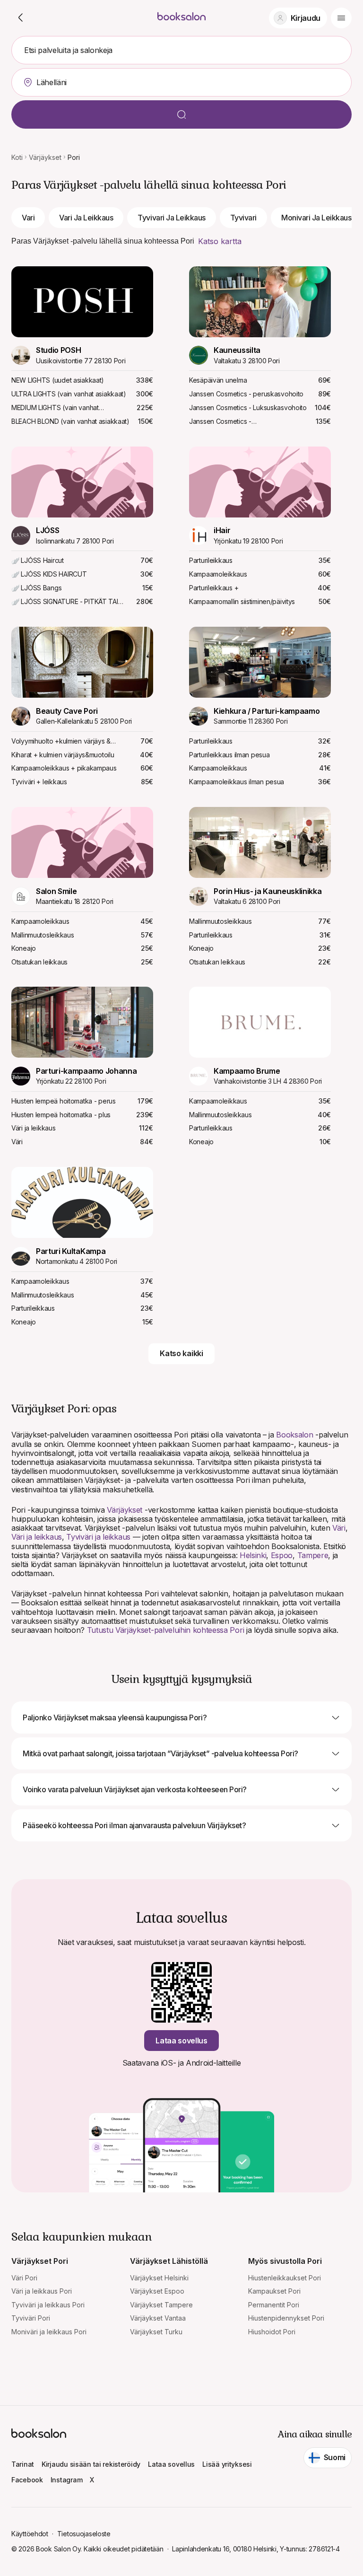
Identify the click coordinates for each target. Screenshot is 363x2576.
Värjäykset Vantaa (158, 2318)
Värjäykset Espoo (157, 2291)
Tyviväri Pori (31, 2318)
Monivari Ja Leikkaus (316, 218)
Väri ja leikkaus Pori (42, 2291)
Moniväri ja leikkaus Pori (49, 2332)
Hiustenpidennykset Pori (286, 2318)
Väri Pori (24, 2278)
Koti (17, 157)
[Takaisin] (21, 18)
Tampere (313, 1555)
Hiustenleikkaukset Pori (285, 2278)
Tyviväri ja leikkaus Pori (48, 2305)
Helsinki (253, 1555)
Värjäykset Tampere (161, 2305)
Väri (339, 1528)
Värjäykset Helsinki (159, 2278)
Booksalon (294, 1435)
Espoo (282, 1555)
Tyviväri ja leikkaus (98, 1537)
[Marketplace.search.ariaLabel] (181, 114)
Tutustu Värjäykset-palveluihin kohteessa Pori (166, 1630)
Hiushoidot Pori (272, 2332)
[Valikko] (341, 18)
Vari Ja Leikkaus (86, 218)
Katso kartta (220, 241)
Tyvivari (243, 218)
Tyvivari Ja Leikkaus (171, 218)
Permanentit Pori (274, 2305)
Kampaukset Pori (274, 2291)
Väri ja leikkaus (37, 1537)
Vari (28, 218)
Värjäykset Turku (156, 2332)
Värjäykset (45, 157)
